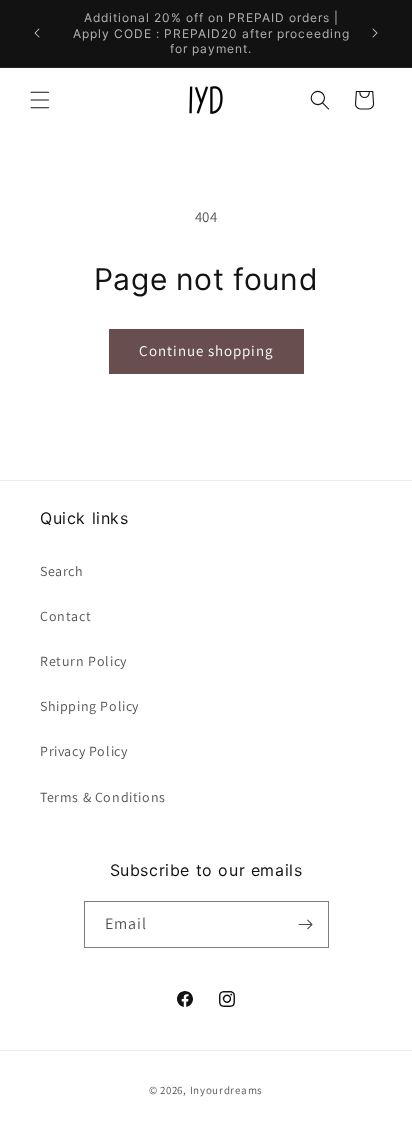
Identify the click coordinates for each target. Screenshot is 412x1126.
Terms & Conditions (103, 797)
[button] (40, 100)
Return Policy (83, 661)
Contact (65, 616)
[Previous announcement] (37, 33)
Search (62, 571)
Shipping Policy (89, 706)
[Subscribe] (306, 924)
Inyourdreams (226, 1090)
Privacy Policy (83, 751)
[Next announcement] (375, 33)
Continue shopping (206, 350)
